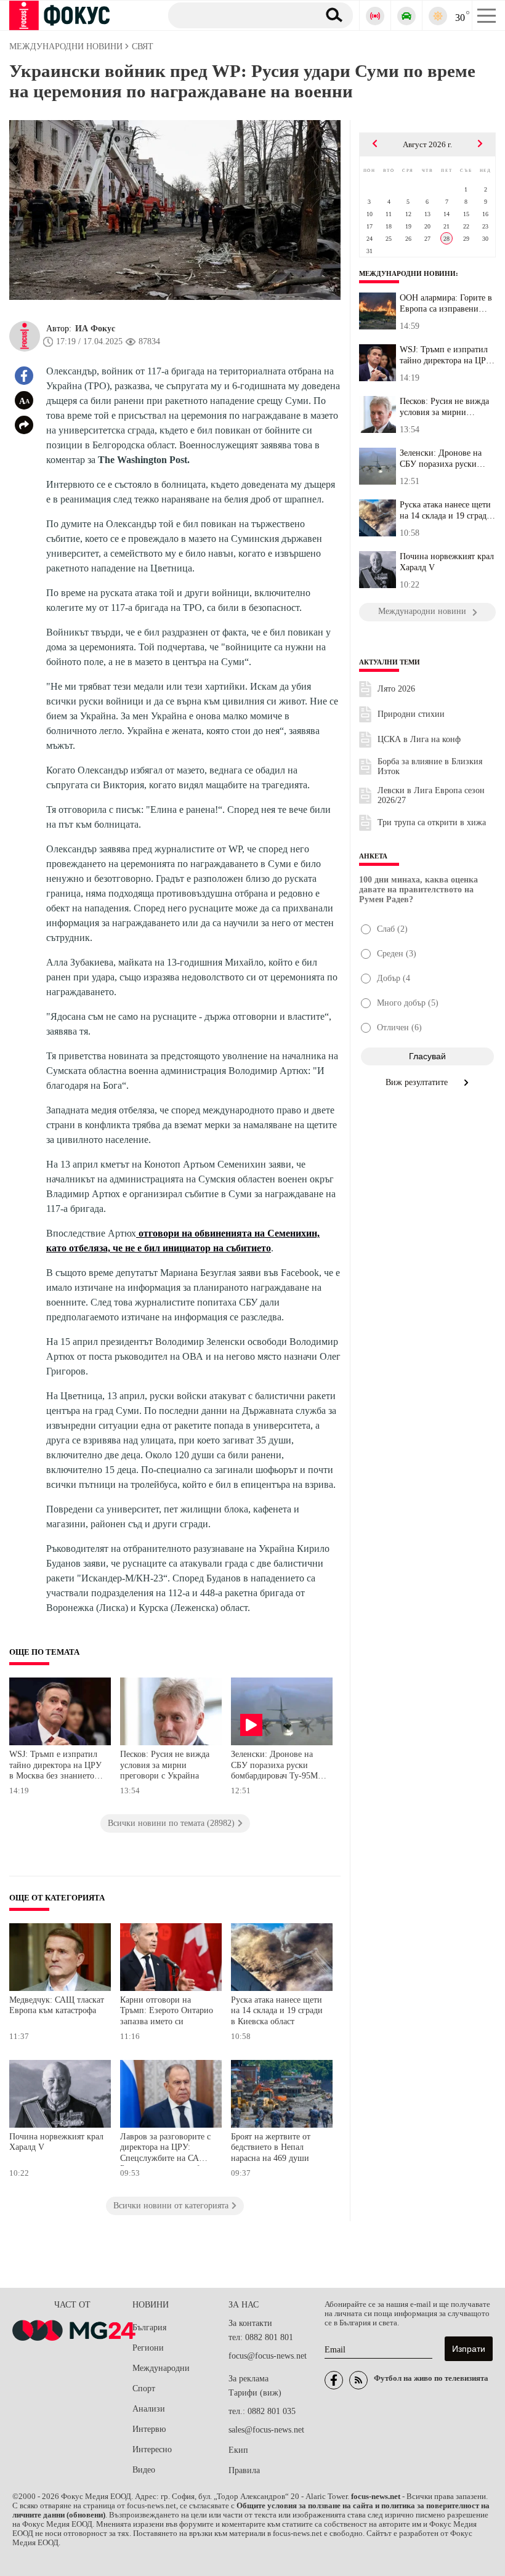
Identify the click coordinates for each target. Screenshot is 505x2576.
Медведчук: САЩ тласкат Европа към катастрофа (57, 2005)
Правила (244, 2470)
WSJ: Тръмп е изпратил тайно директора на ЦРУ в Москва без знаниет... (446, 355)
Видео (144, 2470)
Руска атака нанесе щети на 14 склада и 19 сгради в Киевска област (277, 2011)
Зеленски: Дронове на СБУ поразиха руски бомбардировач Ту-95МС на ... (446, 459)
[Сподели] (24, 425)
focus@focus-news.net (268, 2356)
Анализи (149, 2409)
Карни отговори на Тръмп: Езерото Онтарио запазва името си (167, 2011)
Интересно (152, 2449)
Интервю (149, 2429)
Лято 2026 (396, 689)
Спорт (144, 2388)
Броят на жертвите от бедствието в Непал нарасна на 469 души (271, 2147)
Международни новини (407, 273)
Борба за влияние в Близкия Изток (430, 766)
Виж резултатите (418, 1082)
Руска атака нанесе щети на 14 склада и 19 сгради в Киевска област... (446, 511)
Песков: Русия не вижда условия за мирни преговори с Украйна (165, 1765)
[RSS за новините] (358, 2380)
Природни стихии (411, 714)
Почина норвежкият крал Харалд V (56, 2142)
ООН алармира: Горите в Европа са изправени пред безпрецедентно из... (446, 304)
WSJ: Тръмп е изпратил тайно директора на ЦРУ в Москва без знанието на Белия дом (55, 1766)
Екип (238, 2450)
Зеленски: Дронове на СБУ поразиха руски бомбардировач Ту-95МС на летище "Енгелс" (277, 1766)
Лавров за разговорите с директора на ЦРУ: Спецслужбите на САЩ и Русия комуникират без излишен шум (168, 2149)
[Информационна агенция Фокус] (334, 2380)
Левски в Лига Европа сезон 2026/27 (431, 795)
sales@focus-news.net (266, 2430)
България (149, 2328)
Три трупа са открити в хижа (432, 822)
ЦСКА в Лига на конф (419, 739)
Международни (161, 2368)
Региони (148, 2348)
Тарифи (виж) (255, 2393)
